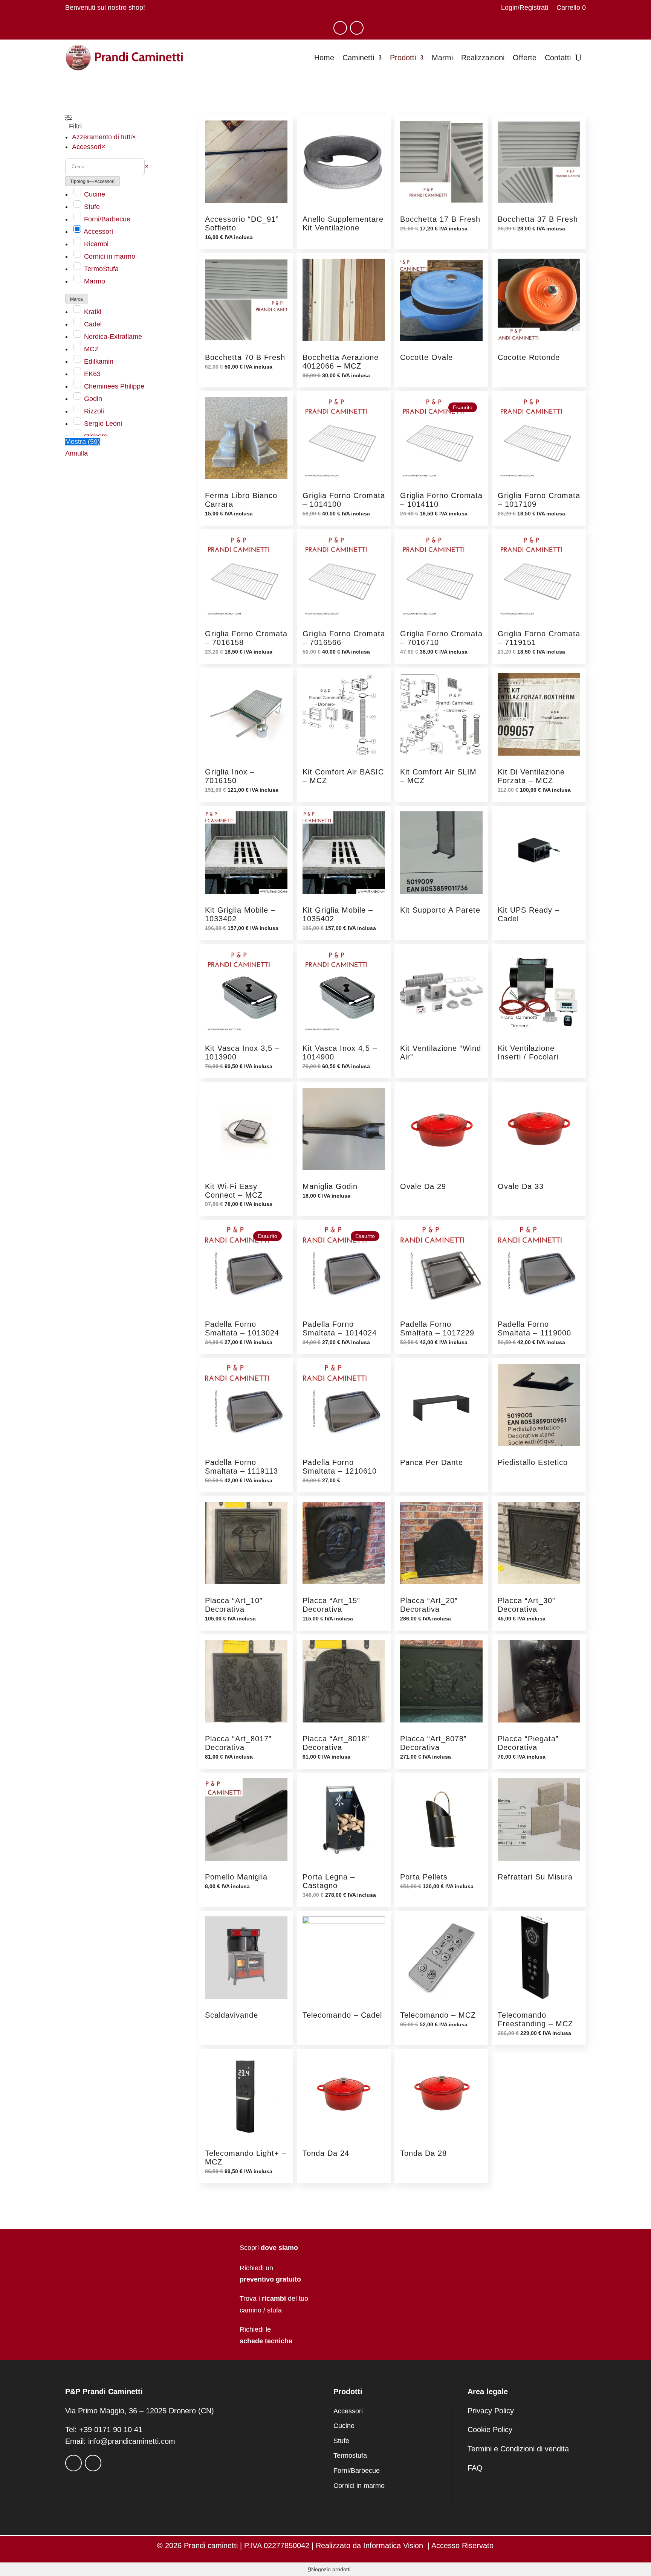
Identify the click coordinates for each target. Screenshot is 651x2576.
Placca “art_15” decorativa (331, 1605)
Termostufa (350, 2456)
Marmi (442, 58)
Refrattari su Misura (535, 1877)
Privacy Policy (491, 2411)
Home (324, 58)
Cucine (95, 194)
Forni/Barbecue (107, 219)
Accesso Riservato (462, 2546)
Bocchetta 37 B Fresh (538, 219)
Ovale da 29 (423, 1186)
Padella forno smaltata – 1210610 (340, 1467)
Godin (93, 399)
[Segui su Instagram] (357, 28)
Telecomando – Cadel (342, 2015)
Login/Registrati (525, 8)
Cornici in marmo (110, 256)
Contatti (558, 58)
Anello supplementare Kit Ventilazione (343, 223)
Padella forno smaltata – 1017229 (437, 1328)
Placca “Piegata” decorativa (528, 1743)
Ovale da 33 (521, 1186)
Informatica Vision (393, 2546)
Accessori (98, 232)
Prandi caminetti (211, 2546)
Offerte (525, 58)
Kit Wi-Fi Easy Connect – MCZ (234, 1191)
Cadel (93, 324)
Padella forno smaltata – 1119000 (534, 1328)
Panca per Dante (432, 1462)
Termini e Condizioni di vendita (518, 2449)
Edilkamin (99, 361)
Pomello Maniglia (236, 1877)
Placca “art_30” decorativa (526, 1605)
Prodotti (403, 58)
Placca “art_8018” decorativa (336, 1743)
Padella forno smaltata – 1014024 (340, 1328)
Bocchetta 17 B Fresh (440, 219)
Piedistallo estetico (533, 1462)
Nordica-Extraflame (113, 337)
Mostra (83, 442)
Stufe (92, 207)
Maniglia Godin (330, 1186)
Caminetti (358, 58)
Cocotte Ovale (426, 357)
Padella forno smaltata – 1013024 (242, 1328)
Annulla (76, 453)
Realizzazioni (483, 58)
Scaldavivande (232, 2015)
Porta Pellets (424, 1877)
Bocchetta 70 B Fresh (245, 357)
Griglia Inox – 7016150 (230, 776)
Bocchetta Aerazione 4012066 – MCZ (341, 362)
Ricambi (96, 244)
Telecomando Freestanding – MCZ (535, 2019)
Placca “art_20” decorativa (429, 1605)
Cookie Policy (490, 2430)
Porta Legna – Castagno (329, 1881)
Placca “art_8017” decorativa (238, 1743)
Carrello (571, 8)
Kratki (93, 312)
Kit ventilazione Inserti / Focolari (528, 1053)
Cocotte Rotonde (529, 357)
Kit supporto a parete (440, 910)
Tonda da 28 (423, 2153)
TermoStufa (101, 269)
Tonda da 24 (326, 2153)
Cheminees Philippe (114, 386)
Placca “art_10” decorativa (234, 1605)
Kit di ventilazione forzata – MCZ (531, 776)
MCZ (91, 349)
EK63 (92, 374)
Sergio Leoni (103, 424)
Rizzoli (94, 411)
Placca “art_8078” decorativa (433, 1743)
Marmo (95, 281)
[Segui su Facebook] (340, 28)
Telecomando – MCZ (438, 2015)
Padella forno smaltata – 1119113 (241, 1467)
